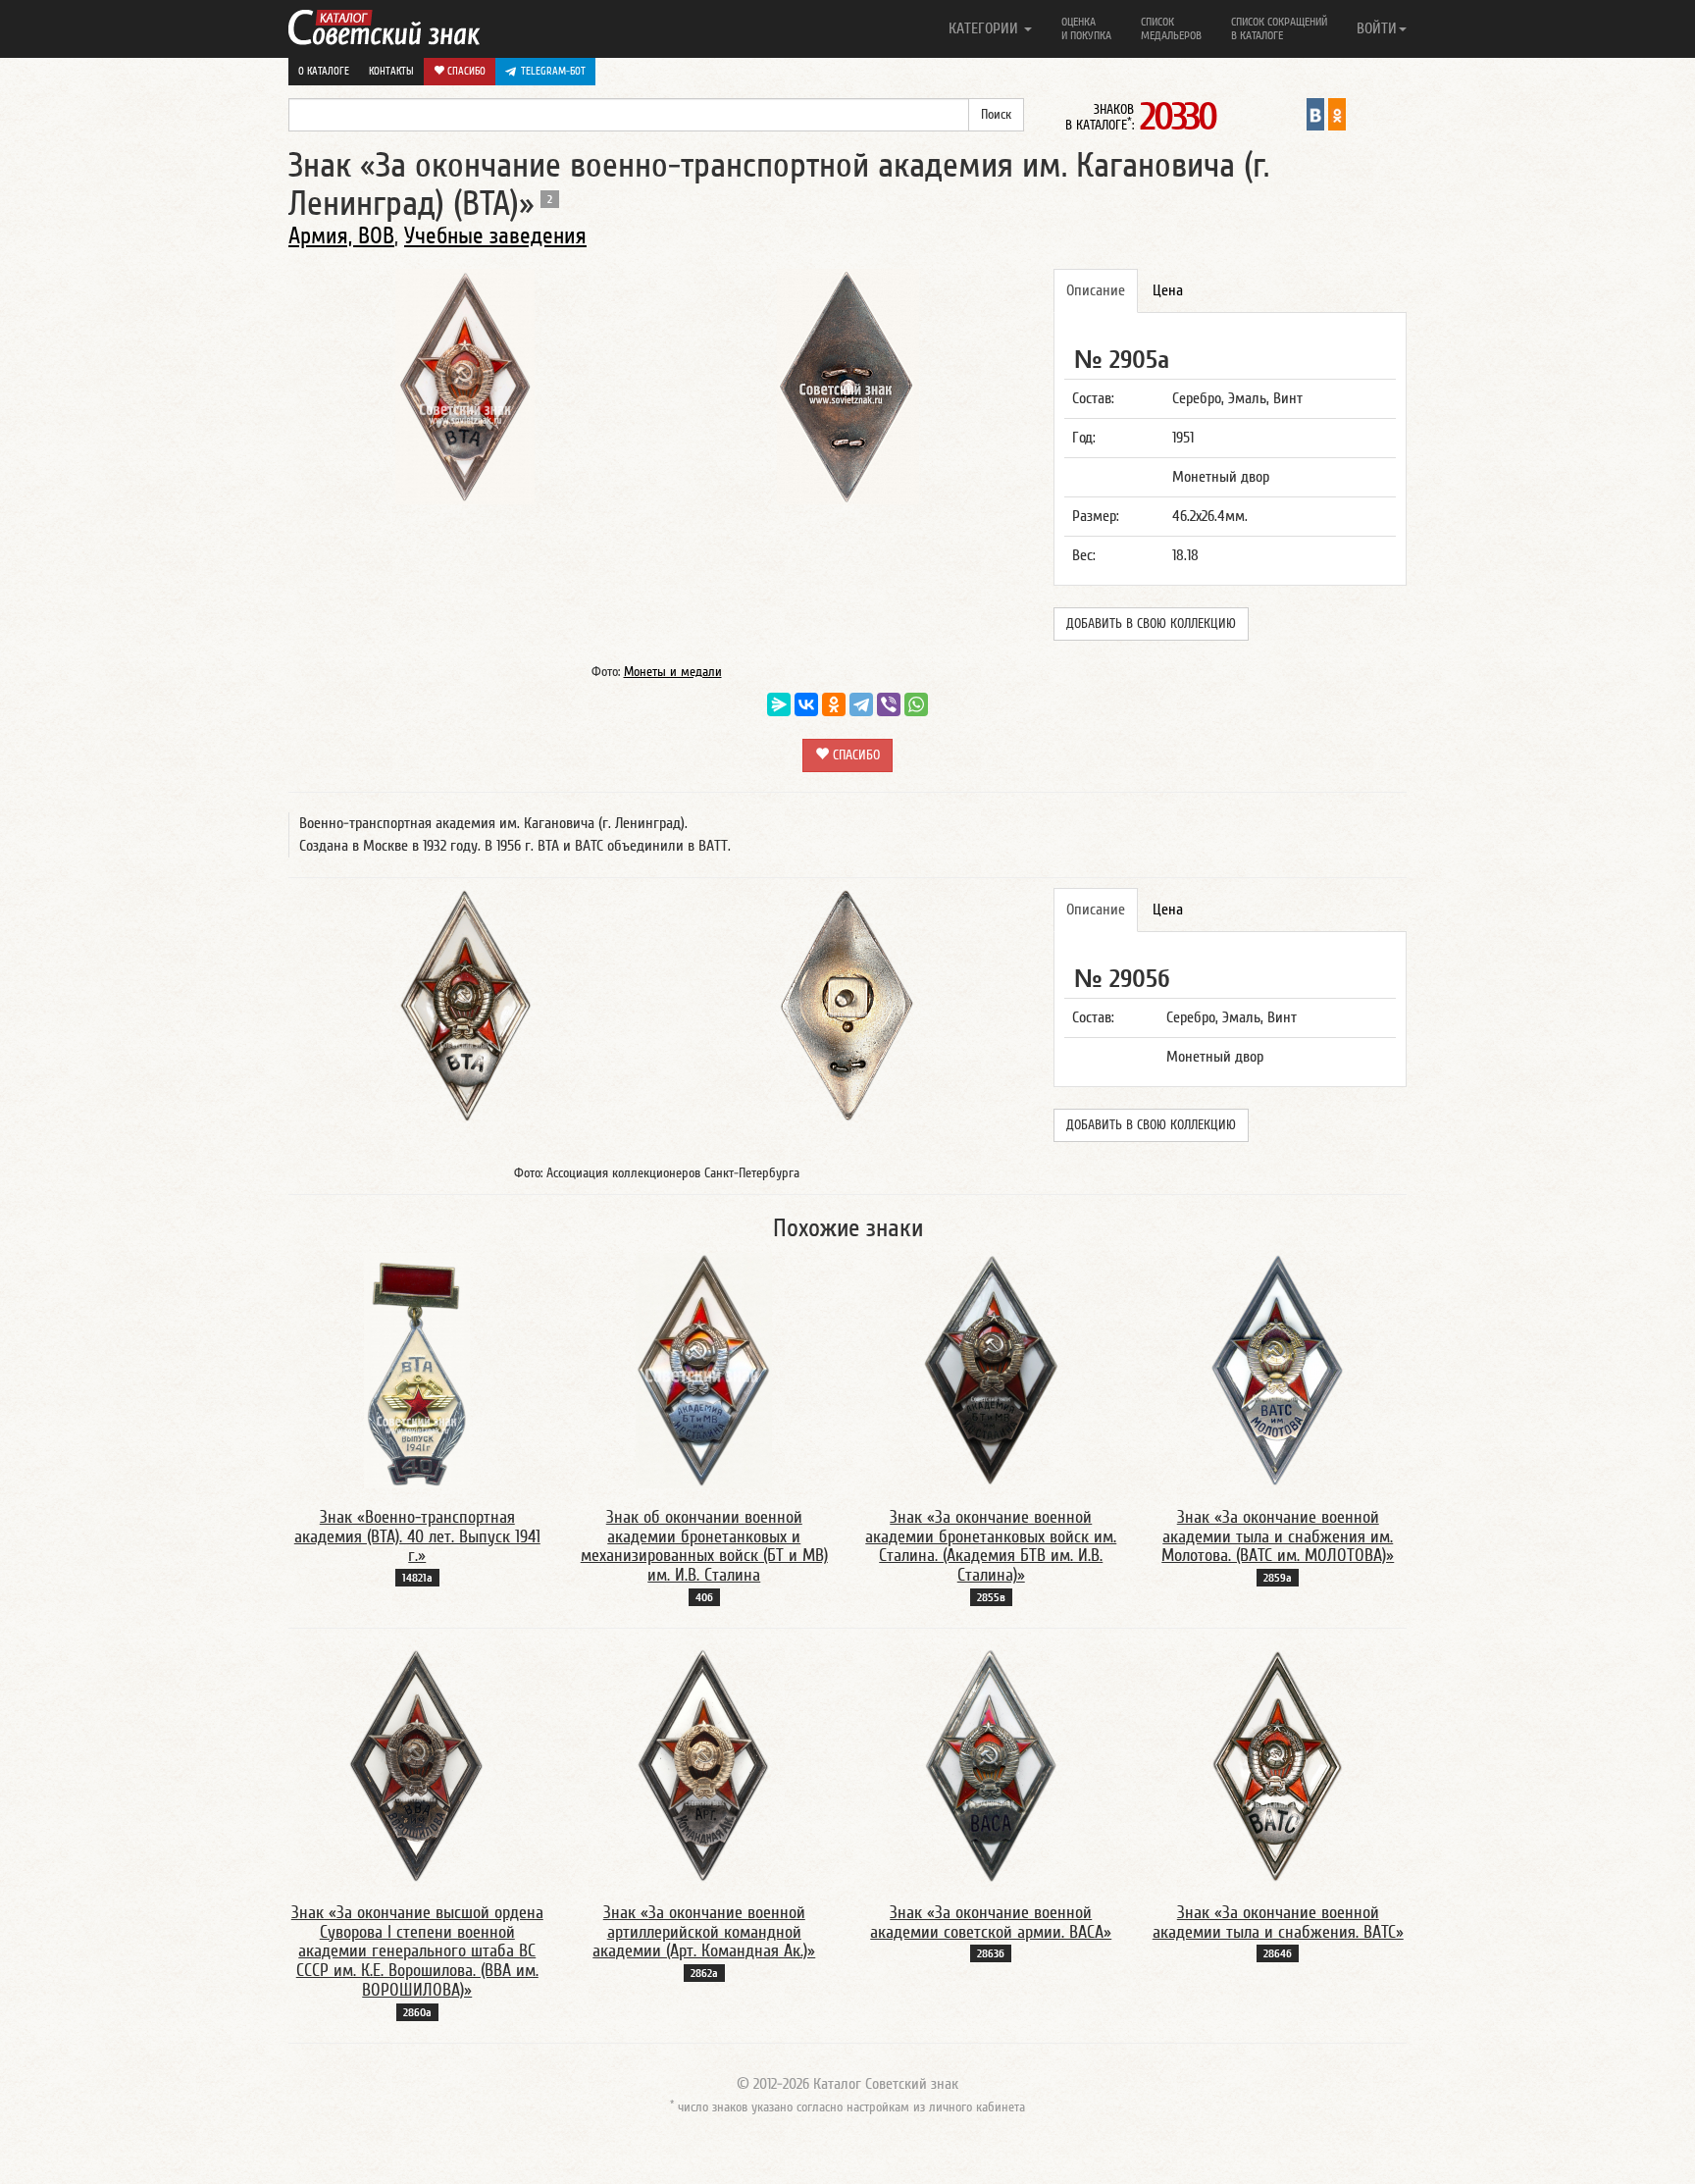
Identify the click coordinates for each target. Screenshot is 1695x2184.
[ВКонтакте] (806, 704)
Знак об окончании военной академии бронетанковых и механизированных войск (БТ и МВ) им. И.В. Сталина (704, 1546)
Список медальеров (1171, 28)
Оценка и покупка (1086, 28)
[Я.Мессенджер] (779, 704)
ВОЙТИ (1377, 28)
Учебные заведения (495, 236)
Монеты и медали (673, 672)
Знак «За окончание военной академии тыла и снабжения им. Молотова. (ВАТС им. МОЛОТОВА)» (1278, 1537)
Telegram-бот (553, 71)
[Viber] (889, 704)
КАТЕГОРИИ (985, 28)
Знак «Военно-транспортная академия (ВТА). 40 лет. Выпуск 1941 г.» (417, 1537)
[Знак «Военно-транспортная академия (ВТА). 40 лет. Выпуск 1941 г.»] (417, 1370)
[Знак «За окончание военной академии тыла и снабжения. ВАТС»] (1278, 1765)
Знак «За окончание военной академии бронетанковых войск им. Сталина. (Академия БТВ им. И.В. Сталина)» (991, 1546)
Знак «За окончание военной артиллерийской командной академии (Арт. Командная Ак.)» (704, 1932)
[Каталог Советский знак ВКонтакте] (1315, 114)
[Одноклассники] (834, 704)
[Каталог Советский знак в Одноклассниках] (1337, 114)
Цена (1168, 290)
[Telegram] (861, 704)
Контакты (391, 71)
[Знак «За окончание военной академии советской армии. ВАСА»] (991, 1765)
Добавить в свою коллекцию (1151, 624)
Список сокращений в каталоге (1279, 28)
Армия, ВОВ (341, 236)
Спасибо (465, 71)
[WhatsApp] (916, 704)
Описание (1096, 290)
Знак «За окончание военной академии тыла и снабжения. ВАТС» (1278, 1923)
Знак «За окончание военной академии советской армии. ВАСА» (991, 1923)
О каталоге (324, 71)
